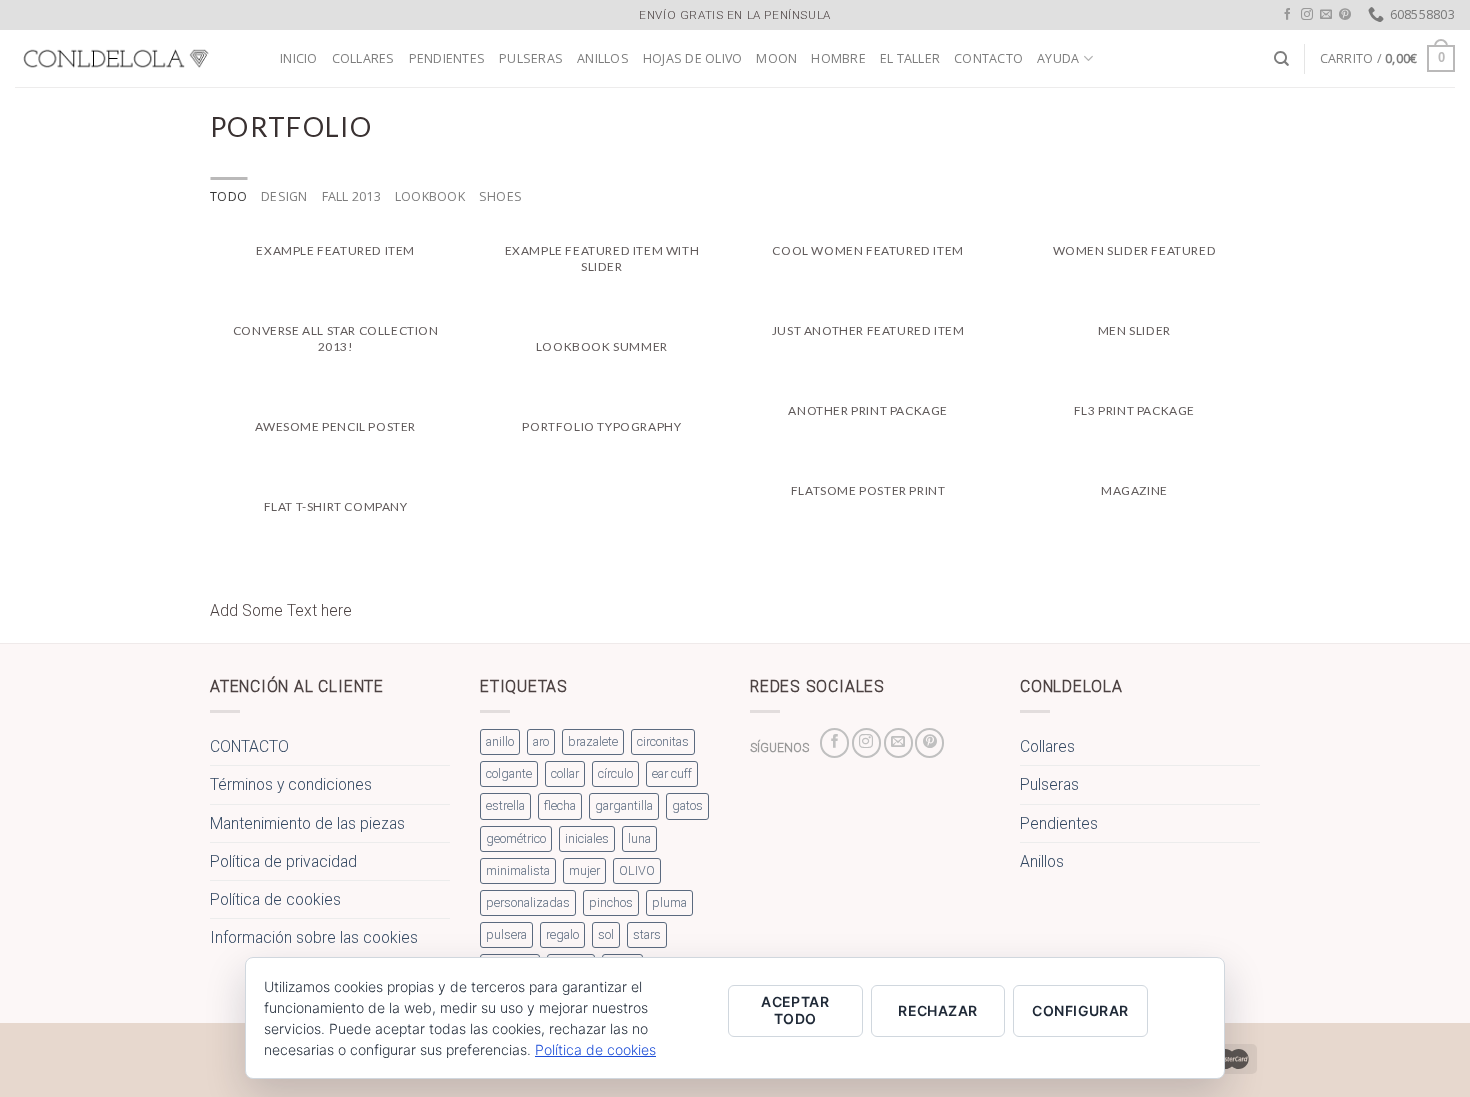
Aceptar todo (795, 1010)
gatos (687, 805)
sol (606, 934)
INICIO (299, 58)
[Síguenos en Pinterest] (1345, 14)
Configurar (1080, 1010)
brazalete (593, 741)
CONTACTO (988, 58)
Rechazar (937, 1010)
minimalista (518, 870)
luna (639, 838)
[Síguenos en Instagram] (1307, 14)
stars (647, 934)
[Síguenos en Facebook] (1288, 14)
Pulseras (531, 58)
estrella (505, 805)
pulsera (506, 934)
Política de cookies (275, 899)
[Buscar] (1281, 59)
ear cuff (672, 773)
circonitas (663, 741)
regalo (562, 934)
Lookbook (430, 196)
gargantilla (624, 805)
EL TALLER (910, 58)
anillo (500, 741)
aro (541, 741)
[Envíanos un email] (1326, 14)
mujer (584, 870)
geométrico (516, 838)
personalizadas (528, 902)
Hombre (838, 58)
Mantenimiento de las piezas (307, 823)
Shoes (500, 196)
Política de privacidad (283, 861)
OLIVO (637, 870)
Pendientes (447, 58)
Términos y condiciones (291, 784)
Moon (776, 58)
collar (565, 773)
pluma (669, 902)
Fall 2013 (351, 196)
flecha (560, 805)
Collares (363, 58)
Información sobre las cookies (314, 937)
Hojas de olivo (693, 58)
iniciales (587, 838)
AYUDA (1058, 58)
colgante (509, 773)
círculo (615, 773)
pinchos (611, 902)
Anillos (603, 58)
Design (284, 196)
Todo (228, 196)
